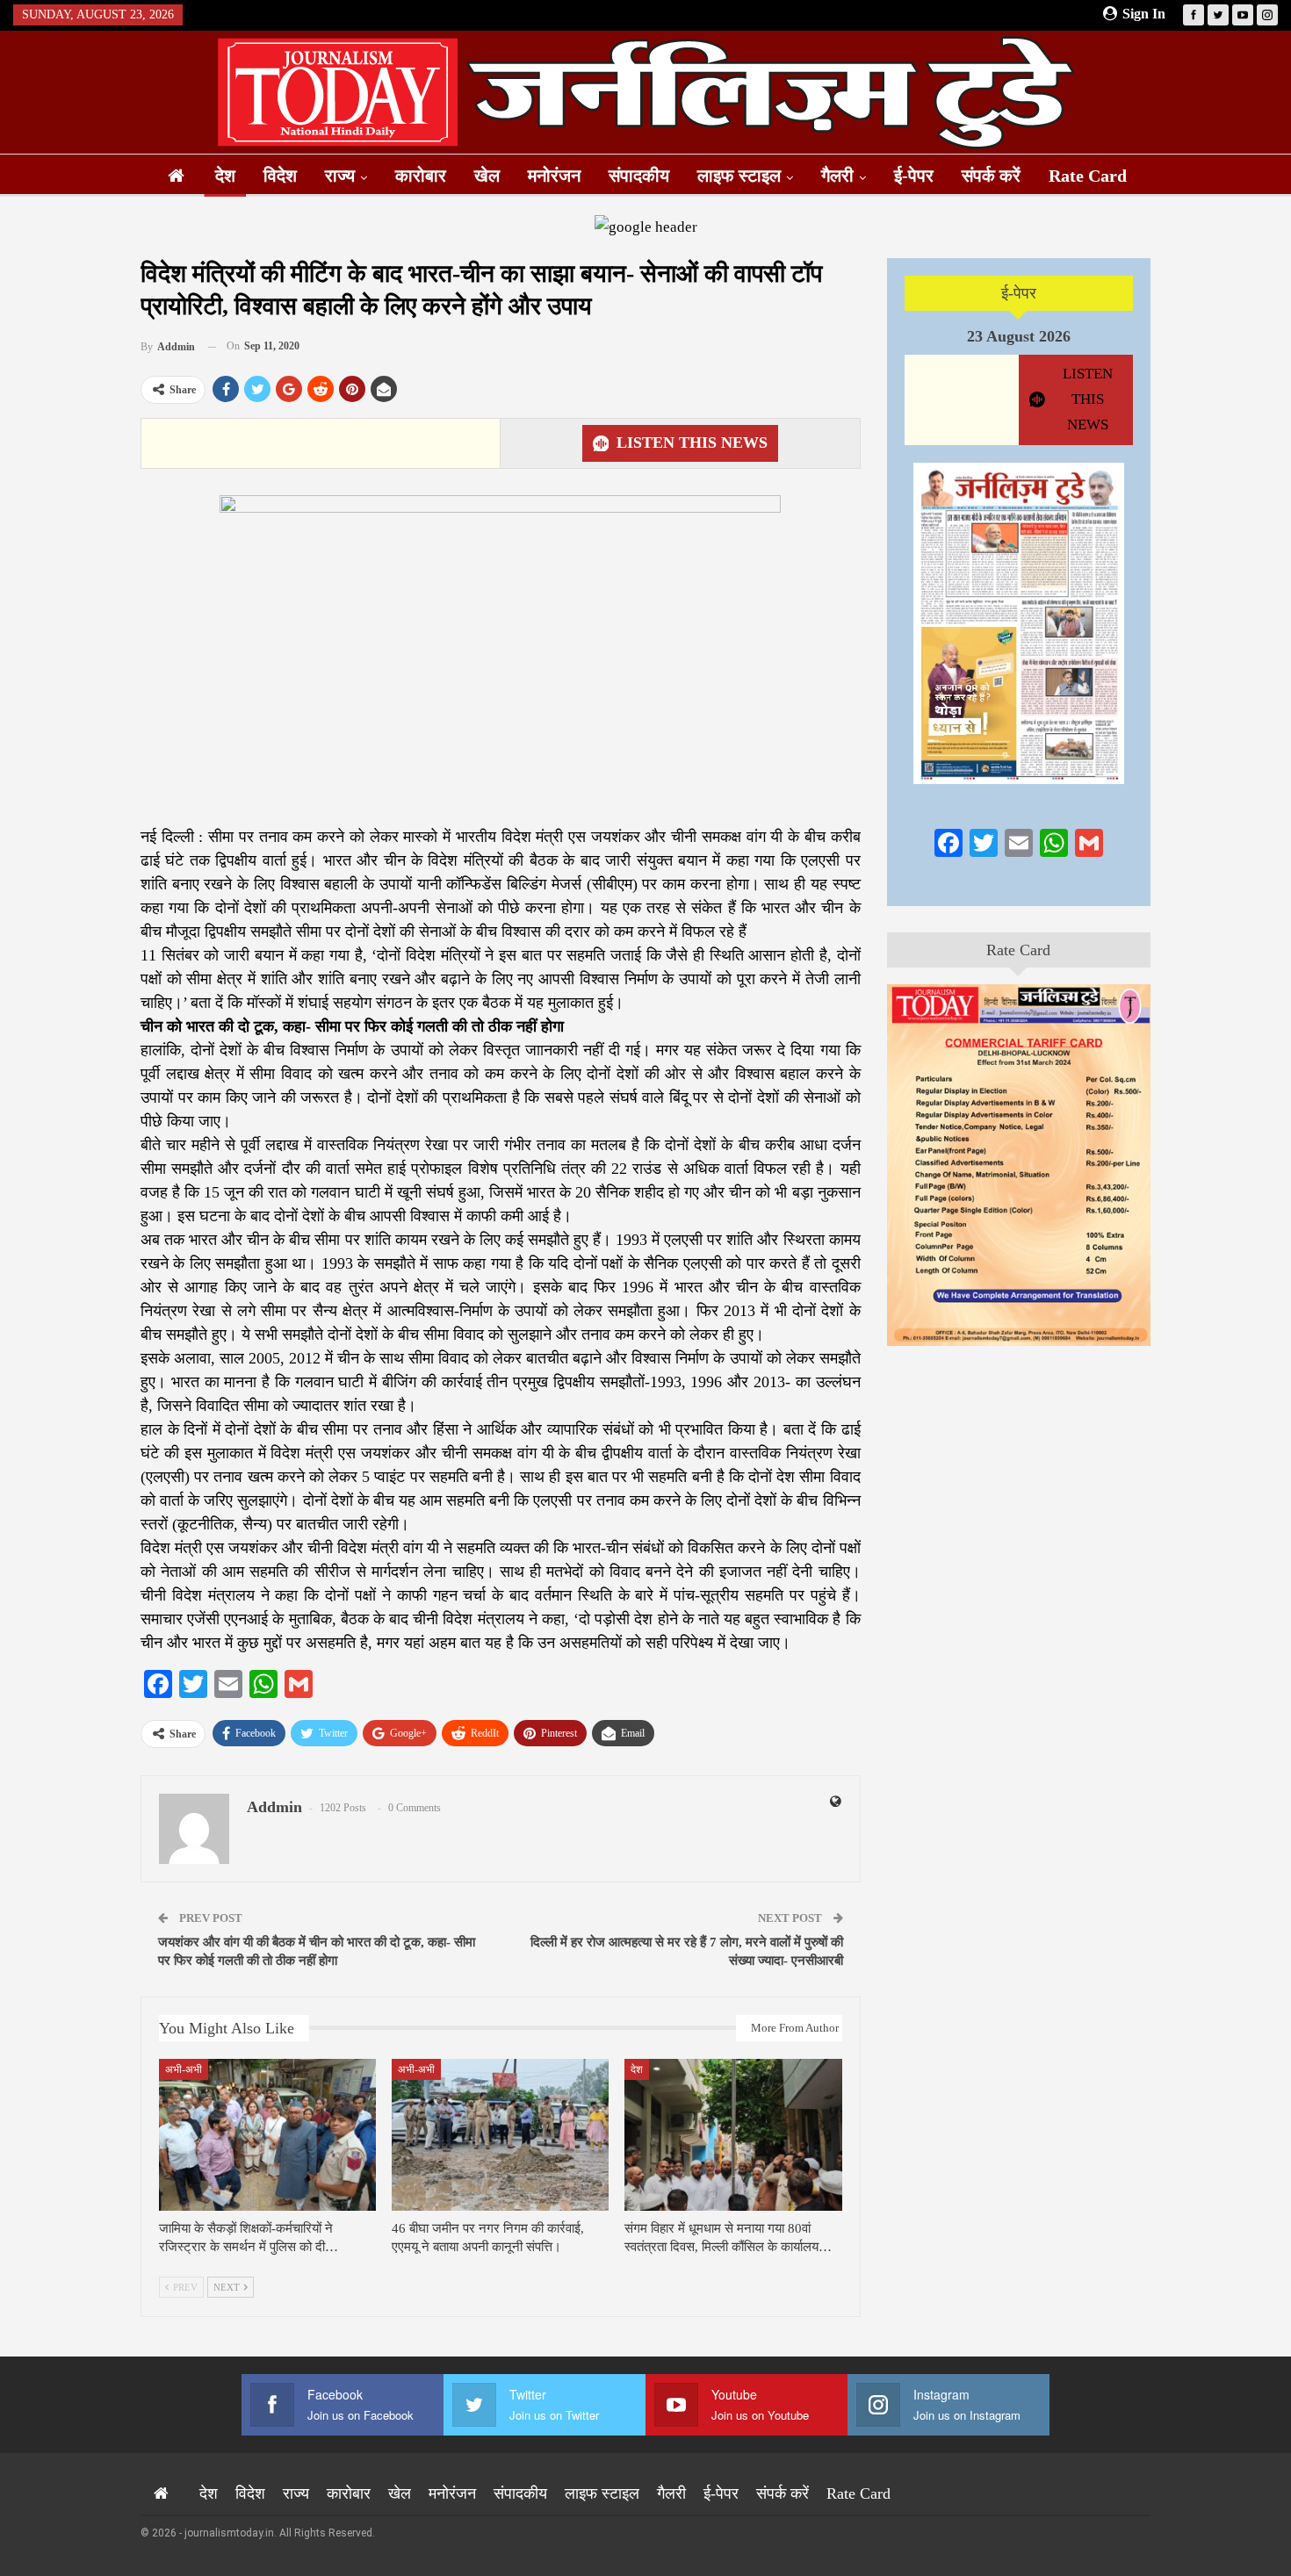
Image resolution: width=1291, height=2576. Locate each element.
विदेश (280, 176)
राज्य (340, 176)
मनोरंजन (554, 176)
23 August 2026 (1019, 336)
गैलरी (837, 176)
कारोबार (421, 176)
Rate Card (1088, 176)
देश (225, 176)
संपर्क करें (991, 176)
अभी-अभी (184, 2069)
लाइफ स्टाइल (739, 176)
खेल (487, 176)
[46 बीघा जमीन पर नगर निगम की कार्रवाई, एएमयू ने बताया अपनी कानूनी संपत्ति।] (500, 2135)
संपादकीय (639, 176)
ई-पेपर (914, 176)
